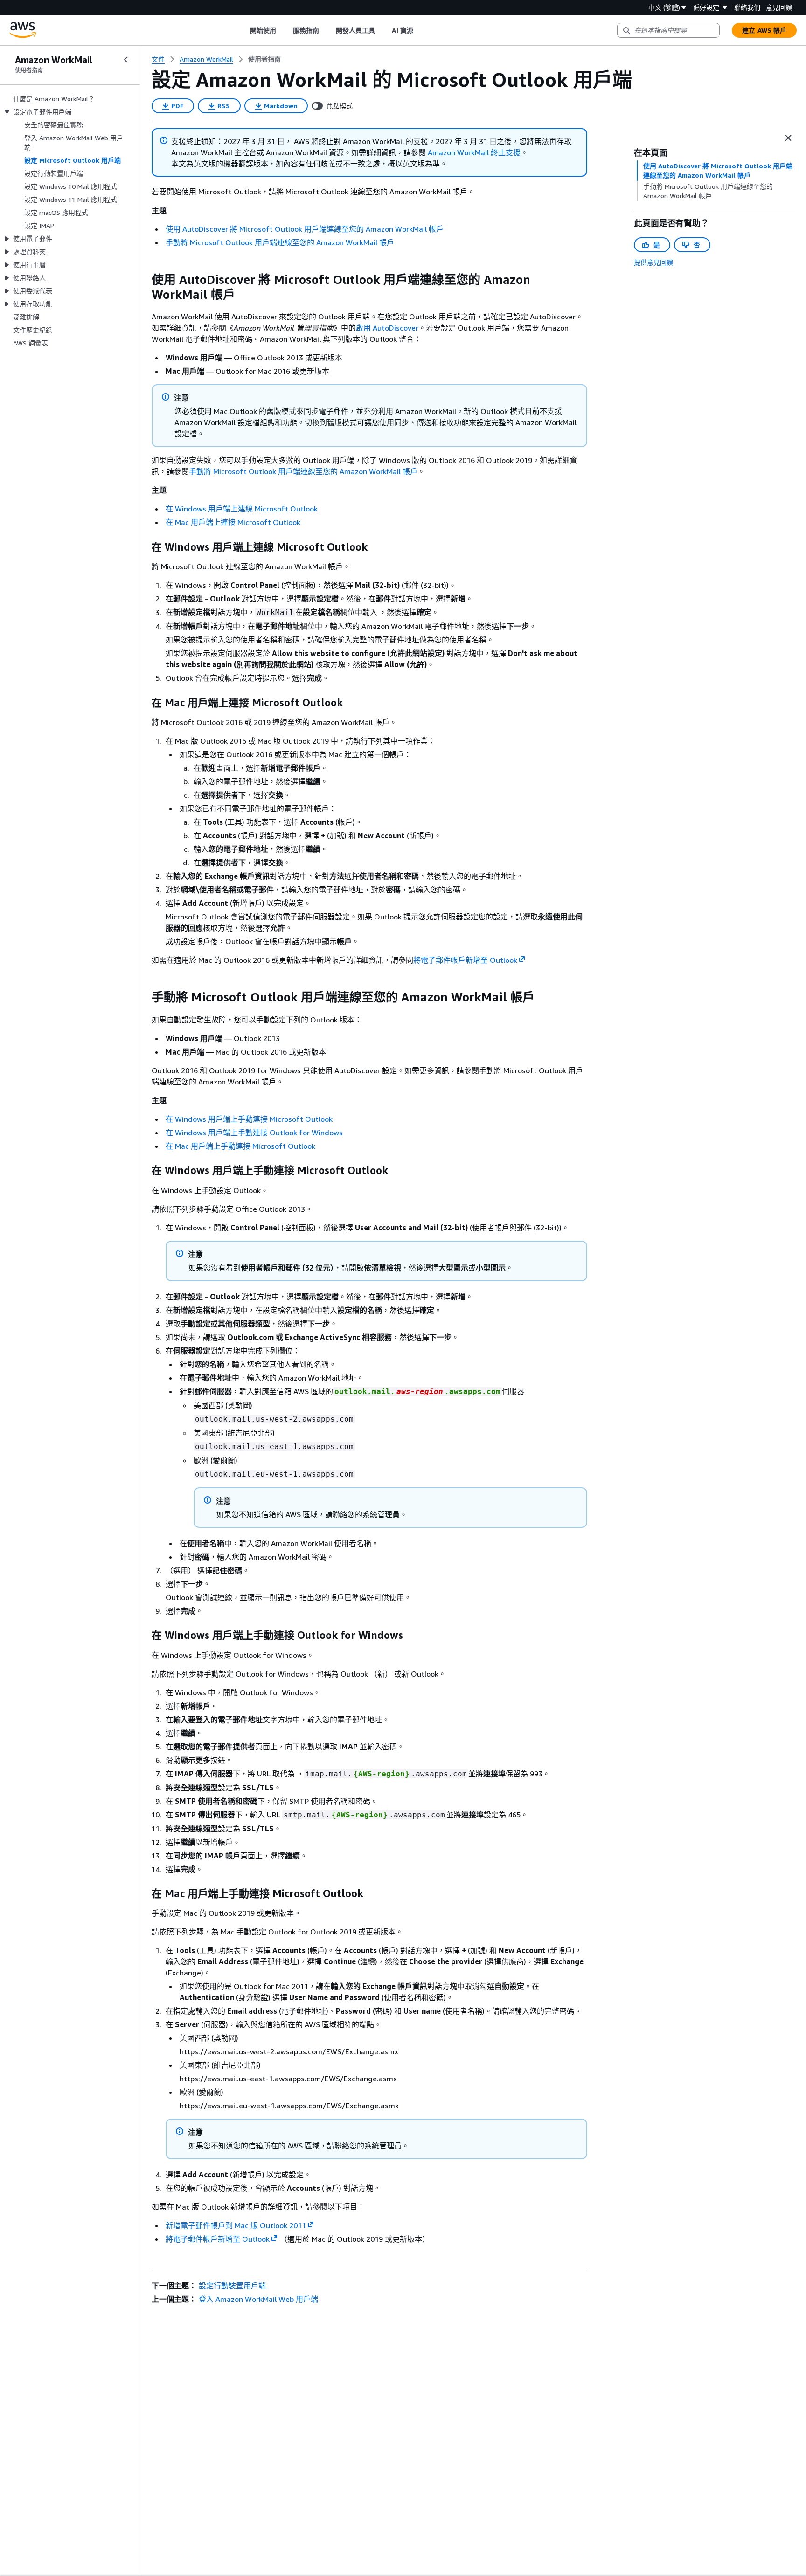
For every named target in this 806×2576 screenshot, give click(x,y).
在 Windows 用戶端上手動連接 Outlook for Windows (254, 1133)
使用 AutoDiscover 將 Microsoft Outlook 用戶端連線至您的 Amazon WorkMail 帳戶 (305, 229)
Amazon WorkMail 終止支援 (474, 152)
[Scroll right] (420, 30)
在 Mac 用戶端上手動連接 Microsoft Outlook (240, 1146)
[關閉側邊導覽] (126, 60)
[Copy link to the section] (144, 280)
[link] (264, 59)
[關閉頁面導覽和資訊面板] (788, 138)
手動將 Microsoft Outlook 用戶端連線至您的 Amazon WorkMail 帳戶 (280, 242)
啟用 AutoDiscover (387, 328)
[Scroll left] (243, 30)
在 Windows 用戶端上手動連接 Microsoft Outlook (249, 1119)
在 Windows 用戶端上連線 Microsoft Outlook (242, 509)
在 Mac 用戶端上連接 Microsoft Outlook (233, 522)
